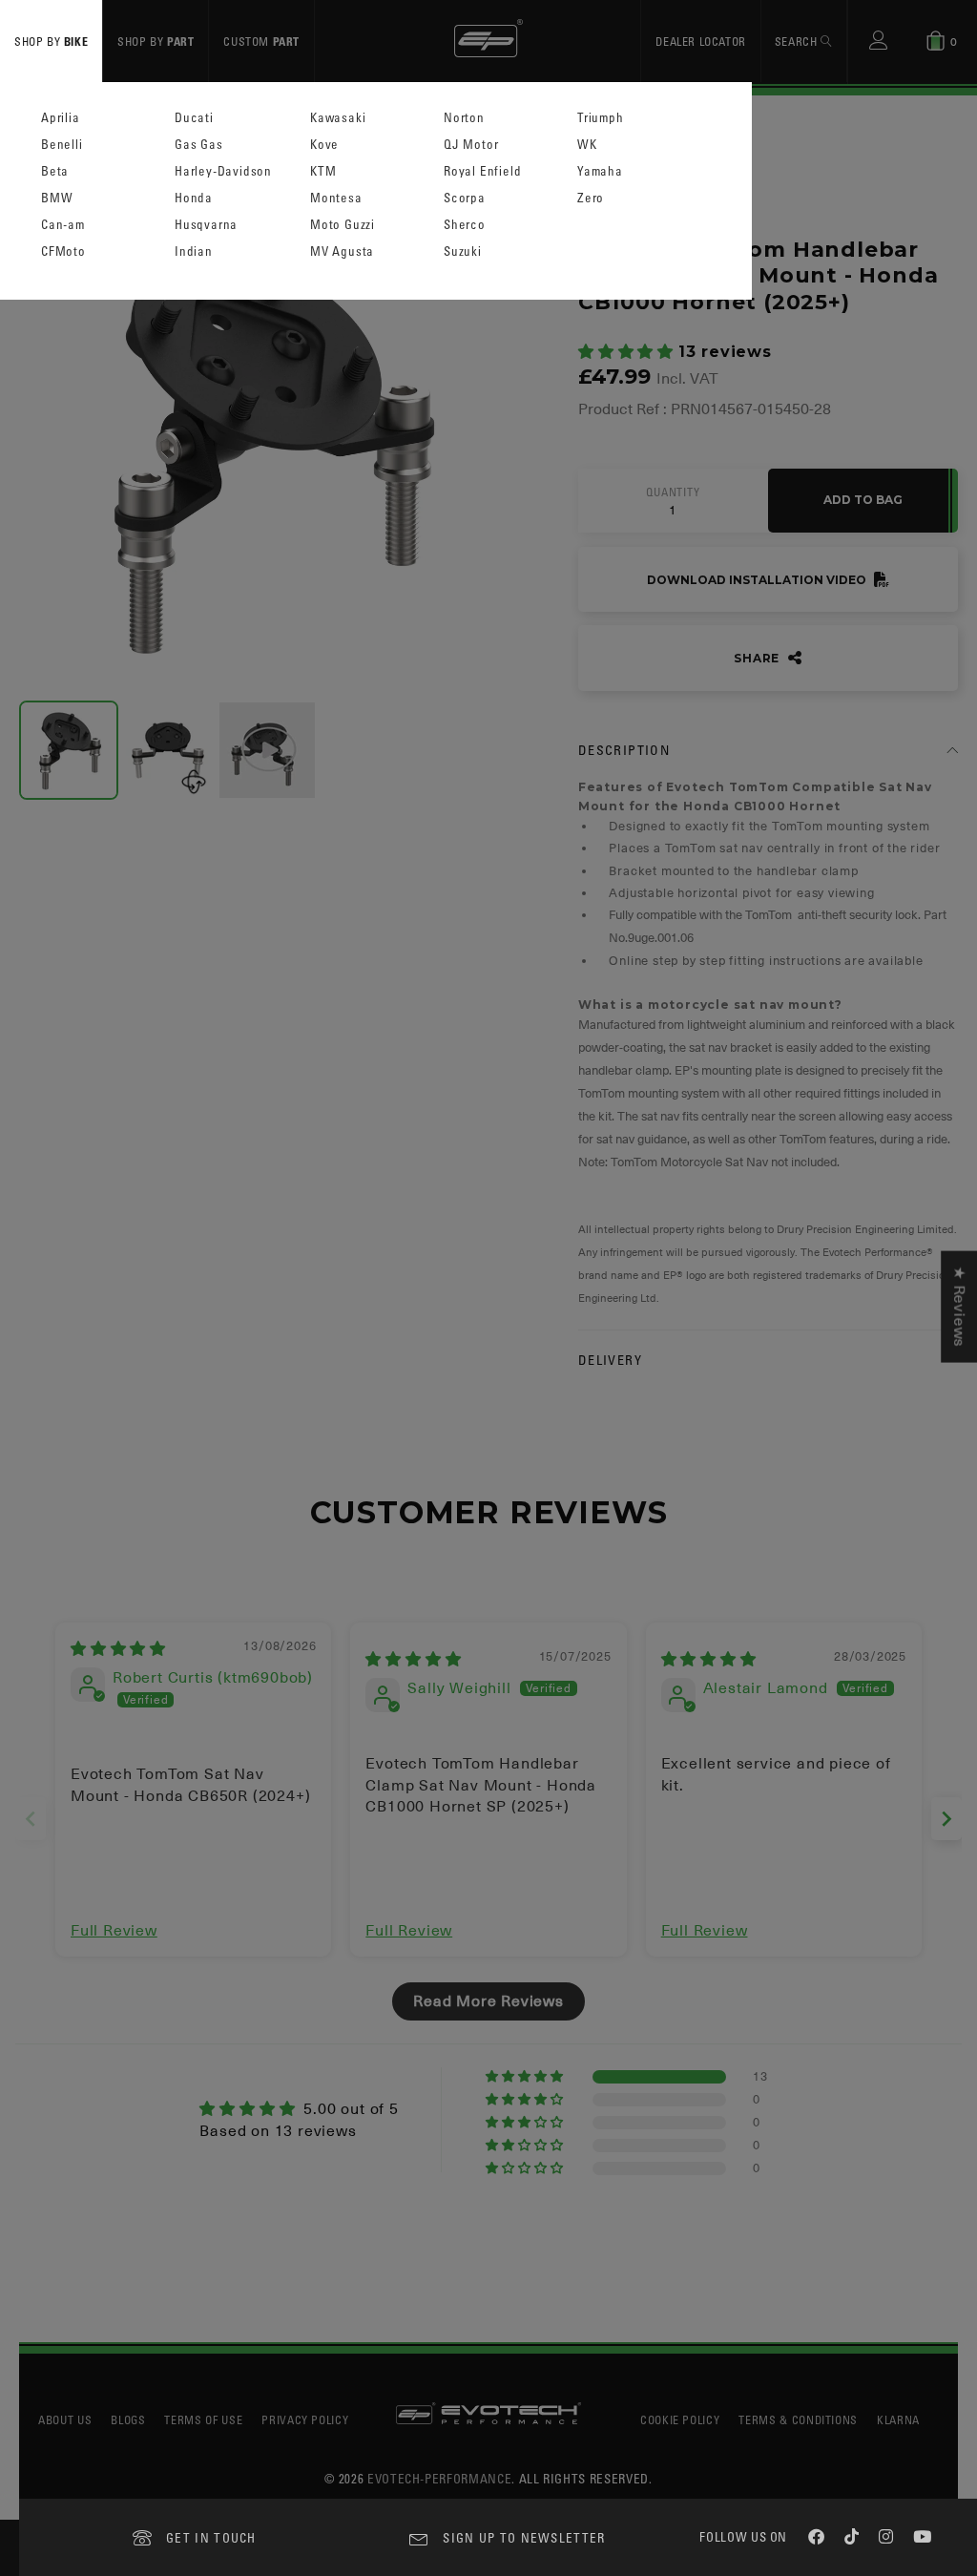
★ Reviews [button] (959, 1306)
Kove (324, 145)
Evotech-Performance (439, 2478)
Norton (464, 118)
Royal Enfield (482, 171)
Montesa (336, 198)
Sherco (465, 225)
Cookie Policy (680, 2419)
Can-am (63, 225)
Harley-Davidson (223, 171)
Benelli (62, 145)
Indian (194, 251)
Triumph (601, 118)
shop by (51, 41)
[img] (118, 1649)
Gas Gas (199, 145)
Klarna (898, 2419)
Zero (591, 198)
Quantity (673, 492)
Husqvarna (206, 225)
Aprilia (61, 118)
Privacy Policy (305, 2419)
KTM (323, 171)
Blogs (128, 2419)
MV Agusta (342, 251)
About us (65, 2419)
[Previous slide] (31, 1819)
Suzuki (463, 251)
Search (798, 41)
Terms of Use (203, 2419)
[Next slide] (946, 1819)
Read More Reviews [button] (488, 2001)
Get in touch (211, 2537)
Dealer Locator (700, 41)
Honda (194, 198)
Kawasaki (338, 118)
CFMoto (63, 251)
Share (759, 658)
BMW (57, 198)
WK (587, 145)
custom (261, 41)
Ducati (194, 118)
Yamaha (600, 171)
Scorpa (465, 198)
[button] (628, 352)
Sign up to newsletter (524, 2537)
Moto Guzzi (343, 225)
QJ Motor (471, 145)
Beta (55, 171)
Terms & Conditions (798, 2419)
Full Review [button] (114, 1931)
